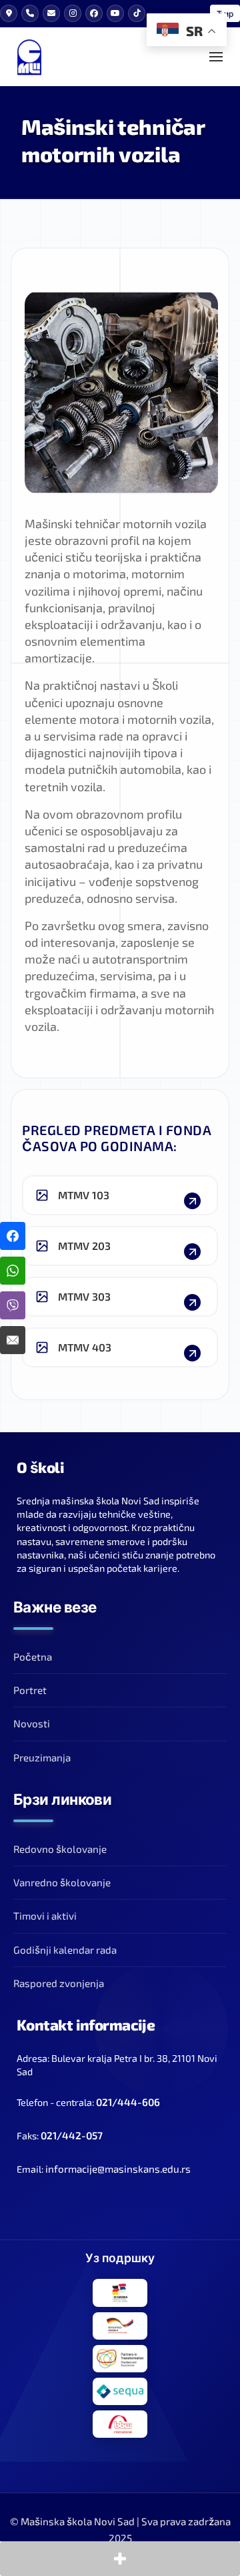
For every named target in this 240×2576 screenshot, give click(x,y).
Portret (30, 1690)
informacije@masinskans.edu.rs (118, 2169)
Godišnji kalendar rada (65, 1950)
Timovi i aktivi (45, 1916)
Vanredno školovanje (62, 1882)
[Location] (9, 13)
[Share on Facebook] (13, 1236)
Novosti (32, 1723)
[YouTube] (115, 13)
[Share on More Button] (120, 2559)
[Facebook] (94, 13)
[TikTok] (137, 13)
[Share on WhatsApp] (13, 1271)
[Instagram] (73, 13)
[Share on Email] (13, 1340)
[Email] (51, 13)
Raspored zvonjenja (59, 1983)
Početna (33, 1657)
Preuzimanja (42, 1757)
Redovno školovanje (60, 1849)
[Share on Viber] (13, 1305)
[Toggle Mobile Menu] (216, 57)
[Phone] (30, 13)
